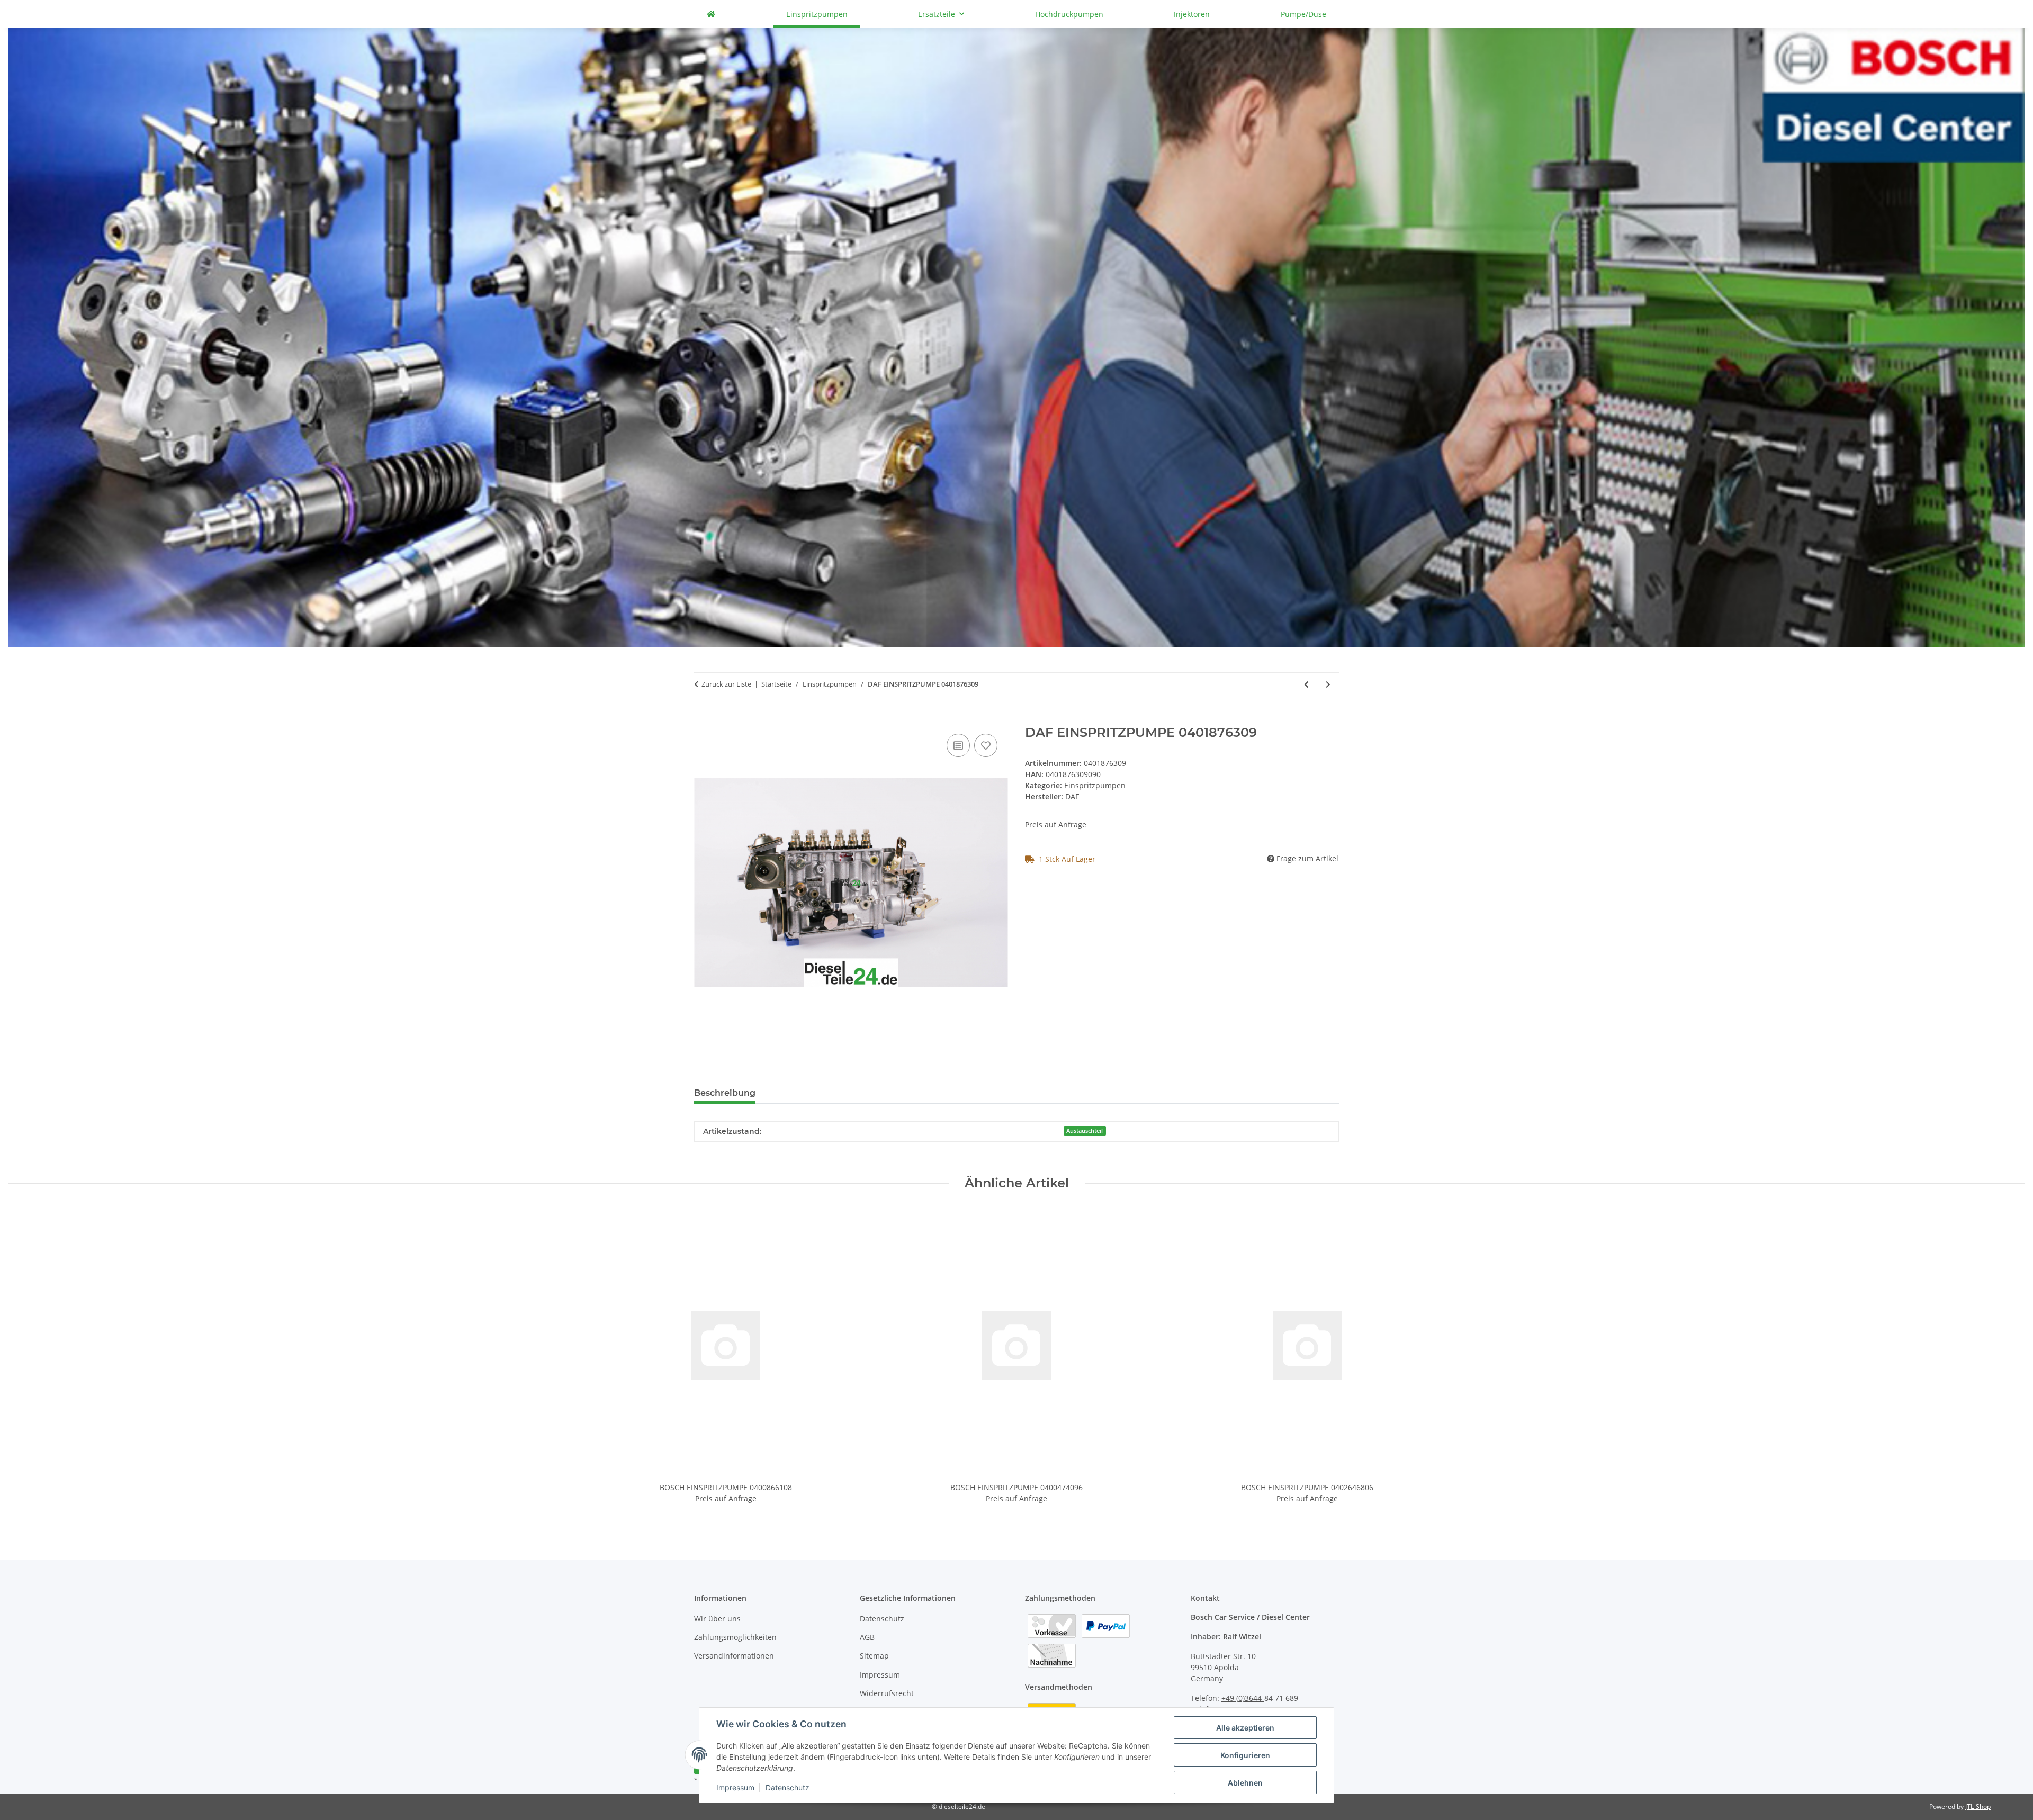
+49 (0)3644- (1243, 1698)
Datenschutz (788, 1787)
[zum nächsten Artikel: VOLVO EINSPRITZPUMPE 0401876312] (1328, 684)
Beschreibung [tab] (725, 1093)
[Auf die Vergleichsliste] (958, 745)
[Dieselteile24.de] (711, 14)
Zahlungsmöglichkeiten (735, 1637)
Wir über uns (717, 1619)
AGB (867, 1637)
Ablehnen (1245, 1783)
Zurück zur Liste (726, 684)
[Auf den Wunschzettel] (986, 745)
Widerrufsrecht (887, 1693)
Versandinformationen (734, 1656)
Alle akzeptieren (1245, 1728)
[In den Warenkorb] (703, 719)
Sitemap (874, 1656)
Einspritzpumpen (1095, 785)
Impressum (735, 1787)
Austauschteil (1085, 1131)
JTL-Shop (1978, 1807)
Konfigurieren (1245, 1755)
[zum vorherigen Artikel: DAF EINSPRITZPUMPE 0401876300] (1306, 684)
